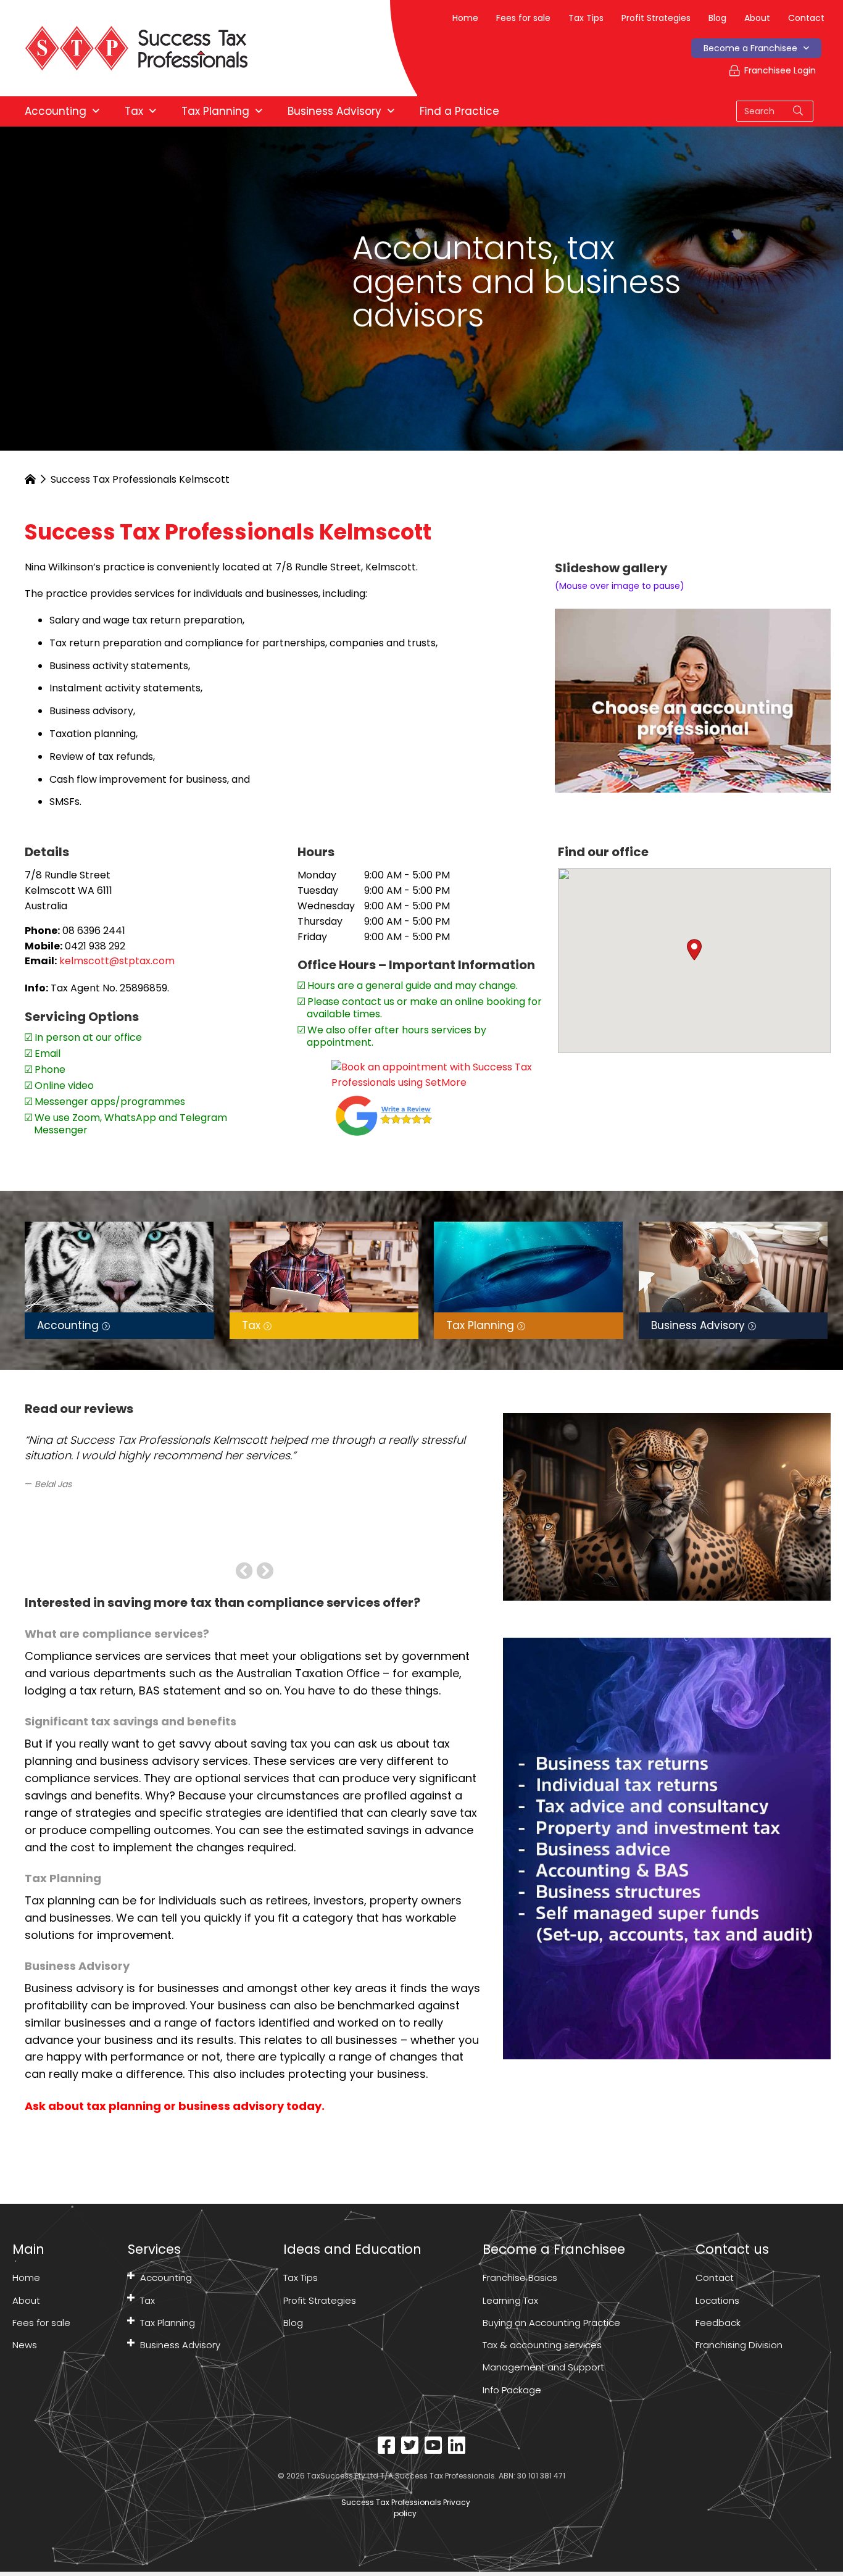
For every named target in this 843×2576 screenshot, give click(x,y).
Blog (717, 18)
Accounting (166, 2278)
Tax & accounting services (542, 2345)
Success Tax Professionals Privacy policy (405, 2508)
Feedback (718, 2323)
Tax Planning (168, 2323)
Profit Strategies (656, 18)
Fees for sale (523, 18)
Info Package (512, 2390)
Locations (717, 2300)
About (757, 18)
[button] (694, 950)
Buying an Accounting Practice (551, 2323)
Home (465, 18)
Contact (806, 18)
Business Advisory (180, 2345)
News (25, 2345)
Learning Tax (510, 2300)
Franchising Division (739, 2345)
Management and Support (543, 2367)
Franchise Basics (520, 2278)
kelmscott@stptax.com (117, 961)
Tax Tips (586, 18)
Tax (147, 2300)
